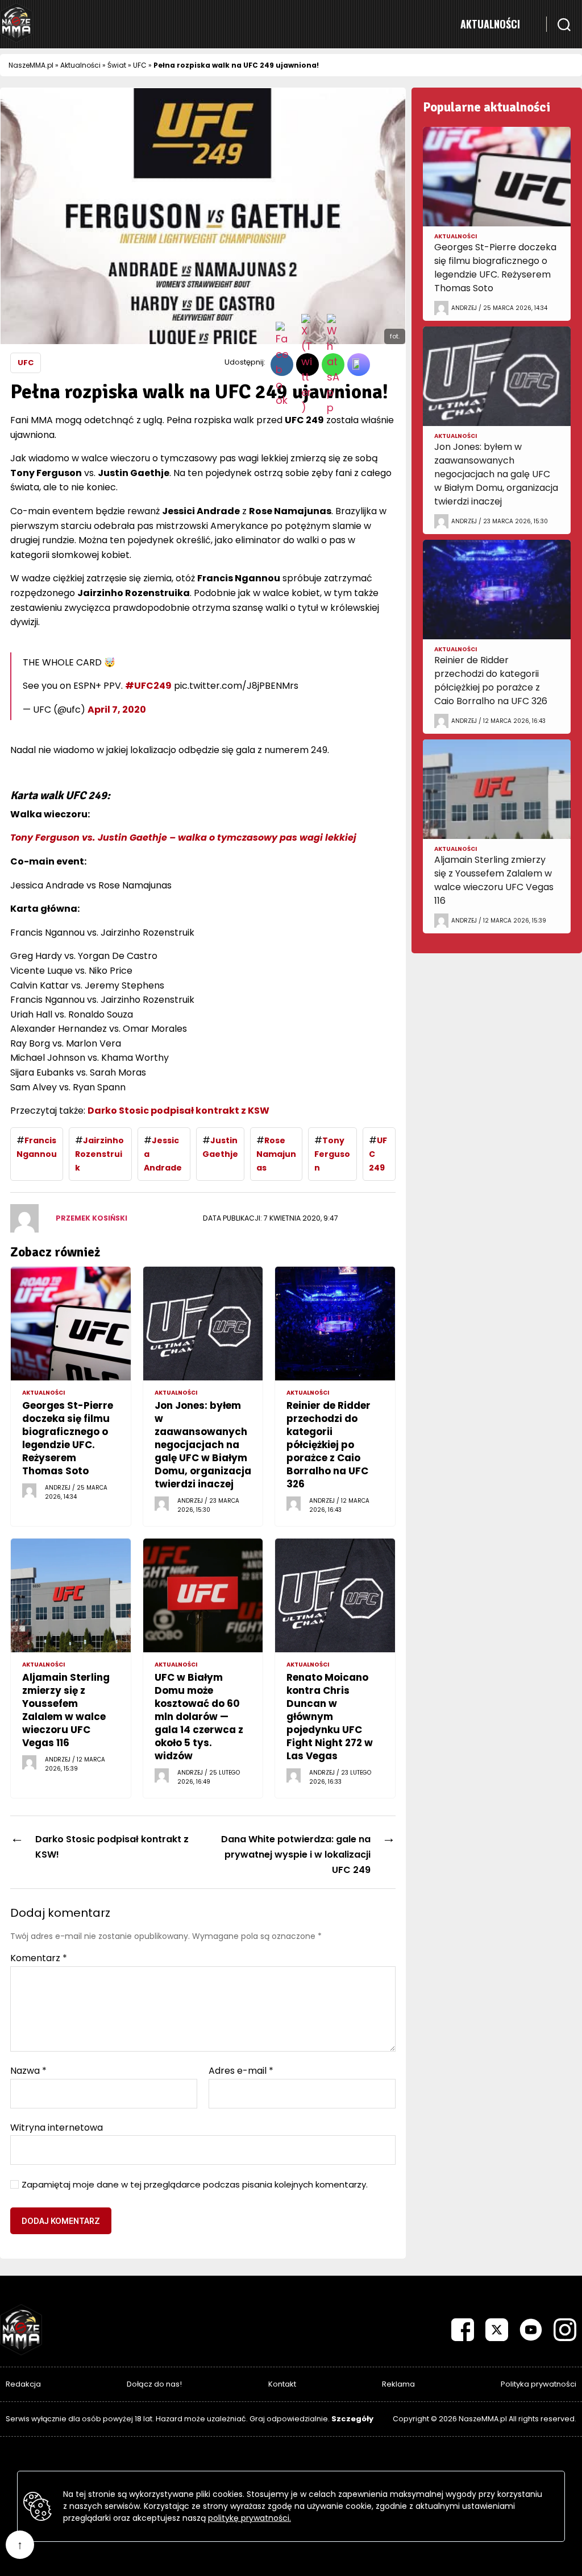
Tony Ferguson (332, 1154)
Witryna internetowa (57, 2127)
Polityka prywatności (539, 2384)
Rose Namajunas (276, 1154)
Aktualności (490, 24)
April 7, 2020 (117, 710)
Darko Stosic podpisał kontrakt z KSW (178, 1111)
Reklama (398, 2384)
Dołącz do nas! (154, 2384)
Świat (117, 65)
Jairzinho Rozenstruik (99, 1154)
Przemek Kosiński (92, 1218)
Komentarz (39, 1958)
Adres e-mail (241, 2071)
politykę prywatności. (250, 2518)
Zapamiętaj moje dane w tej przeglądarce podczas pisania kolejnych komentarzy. (195, 2185)
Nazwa (28, 2071)
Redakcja (23, 2384)
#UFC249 (148, 686)
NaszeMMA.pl (31, 65)
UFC (140, 65)
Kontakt (282, 2384)
